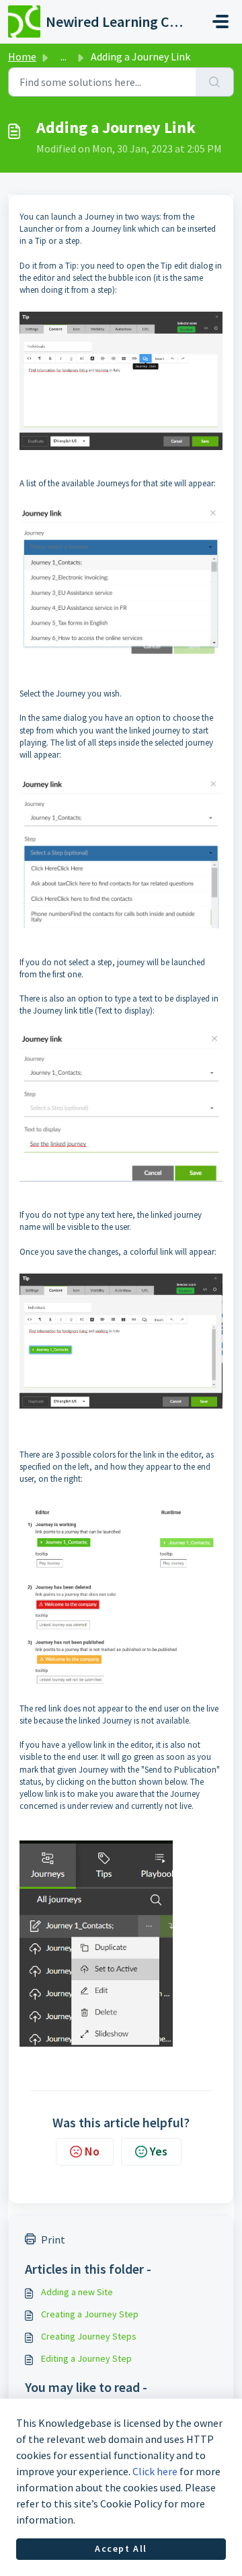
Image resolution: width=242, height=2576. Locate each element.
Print (53, 2239)
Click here (155, 2471)
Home (22, 56)
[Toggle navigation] (220, 21)
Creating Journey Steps (89, 2336)
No (92, 2151)
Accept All (121, 2548)
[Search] (215, 82)
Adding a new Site (77, 2292)
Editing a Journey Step (86, 2358)
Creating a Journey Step (90, 2314)
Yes (159, 2151)
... (64, 56)
